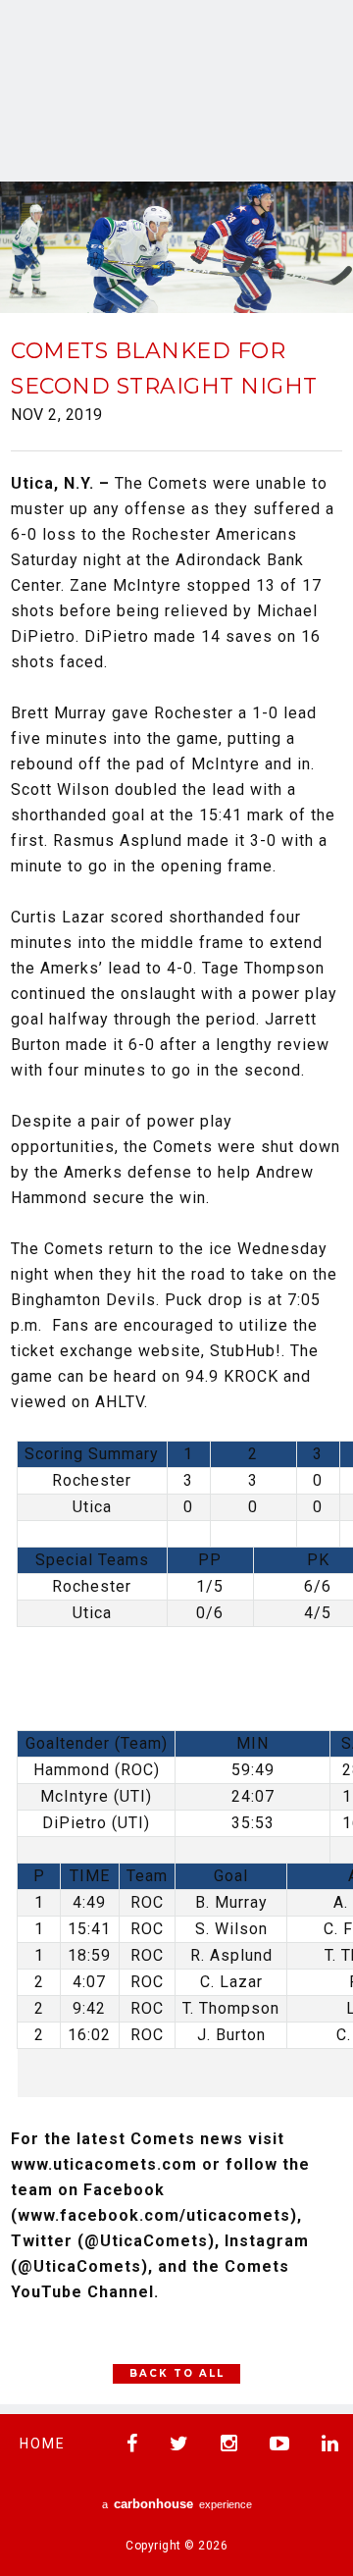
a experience (177, 2504)
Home (43, 2444)
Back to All (177, 2373)
